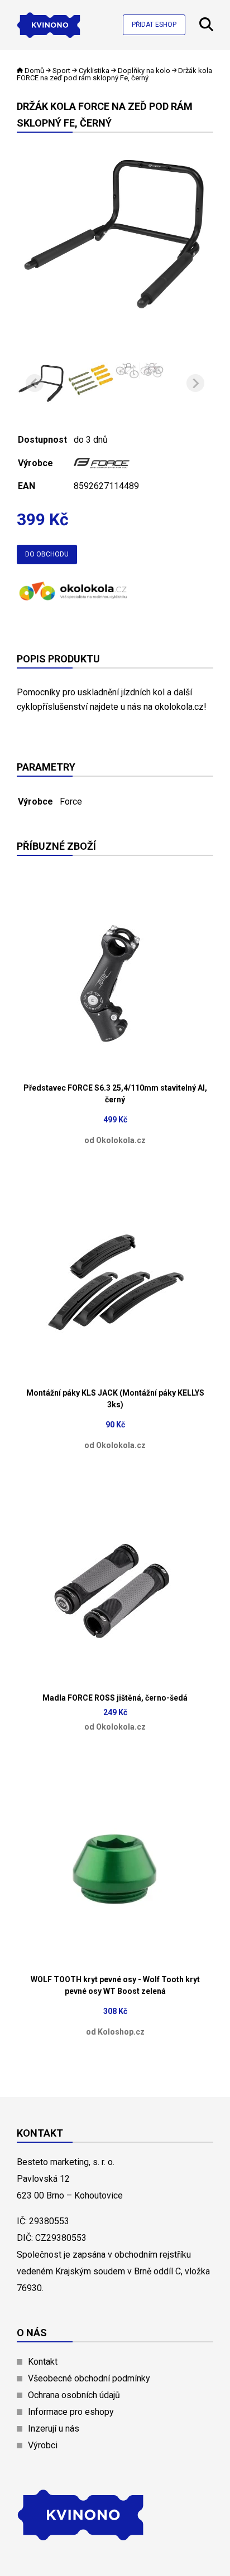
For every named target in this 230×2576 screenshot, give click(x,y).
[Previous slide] (35, 383)
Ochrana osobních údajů (74, 2395)
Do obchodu (47, 554)
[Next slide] (195, 383)
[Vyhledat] (206, 28)
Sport (61, 71)
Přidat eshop (154, 25)
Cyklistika (94, 71)
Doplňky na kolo (144, 71)
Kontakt (43, 2362)
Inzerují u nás (54, 2429)
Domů (34, 71)
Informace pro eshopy (71, 2412)
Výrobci (43, 2445)
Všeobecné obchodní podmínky (89, 2378)
